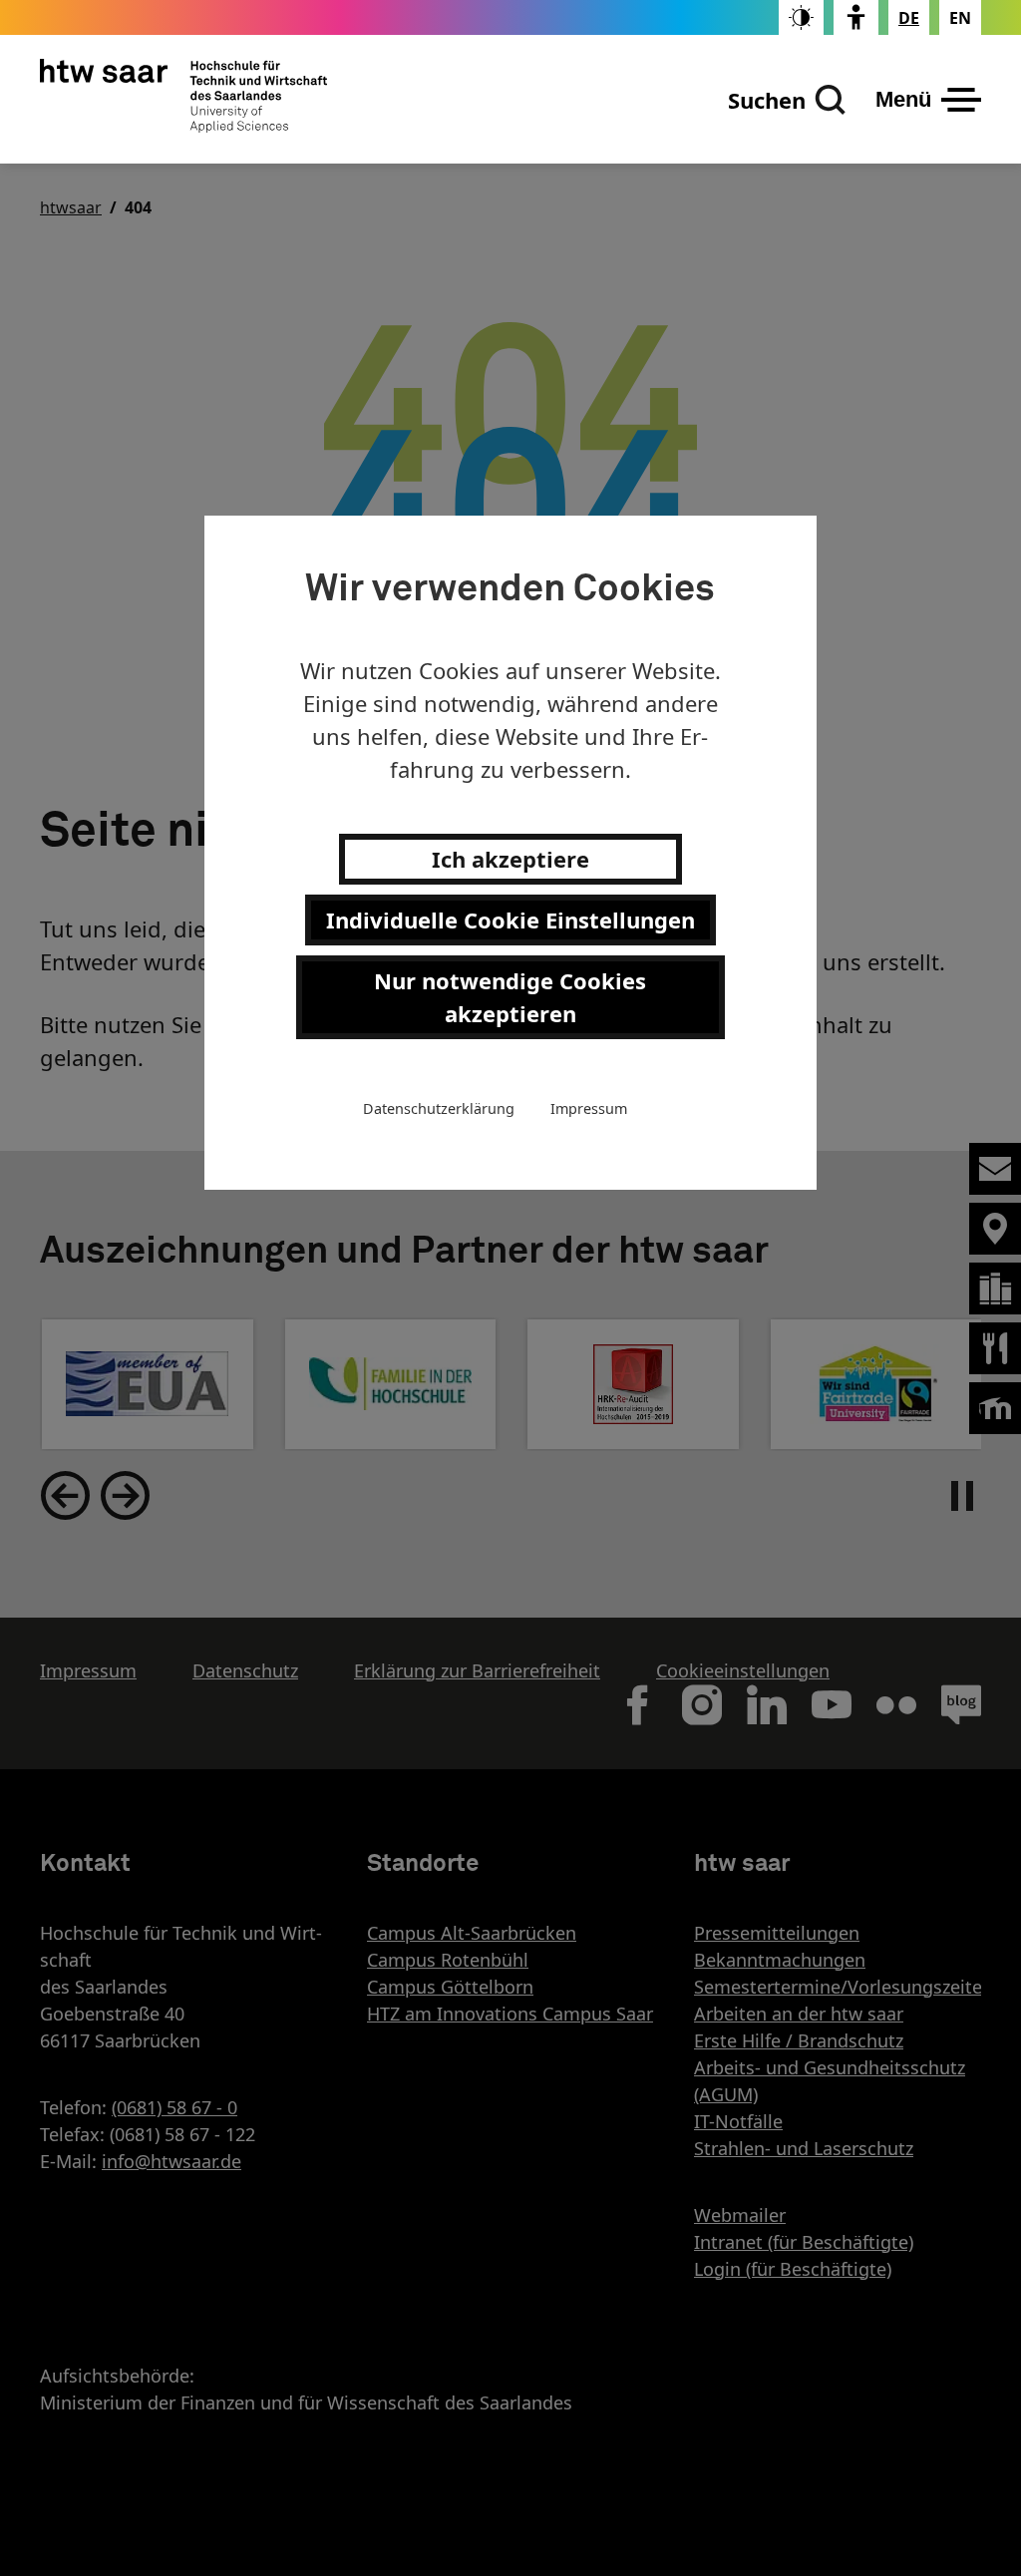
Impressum (589, 1108)
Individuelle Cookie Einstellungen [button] (510, 920)
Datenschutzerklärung (439, 1108)
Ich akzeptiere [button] (510, 859)
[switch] (801, 17)
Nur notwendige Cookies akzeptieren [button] (510, 997)
